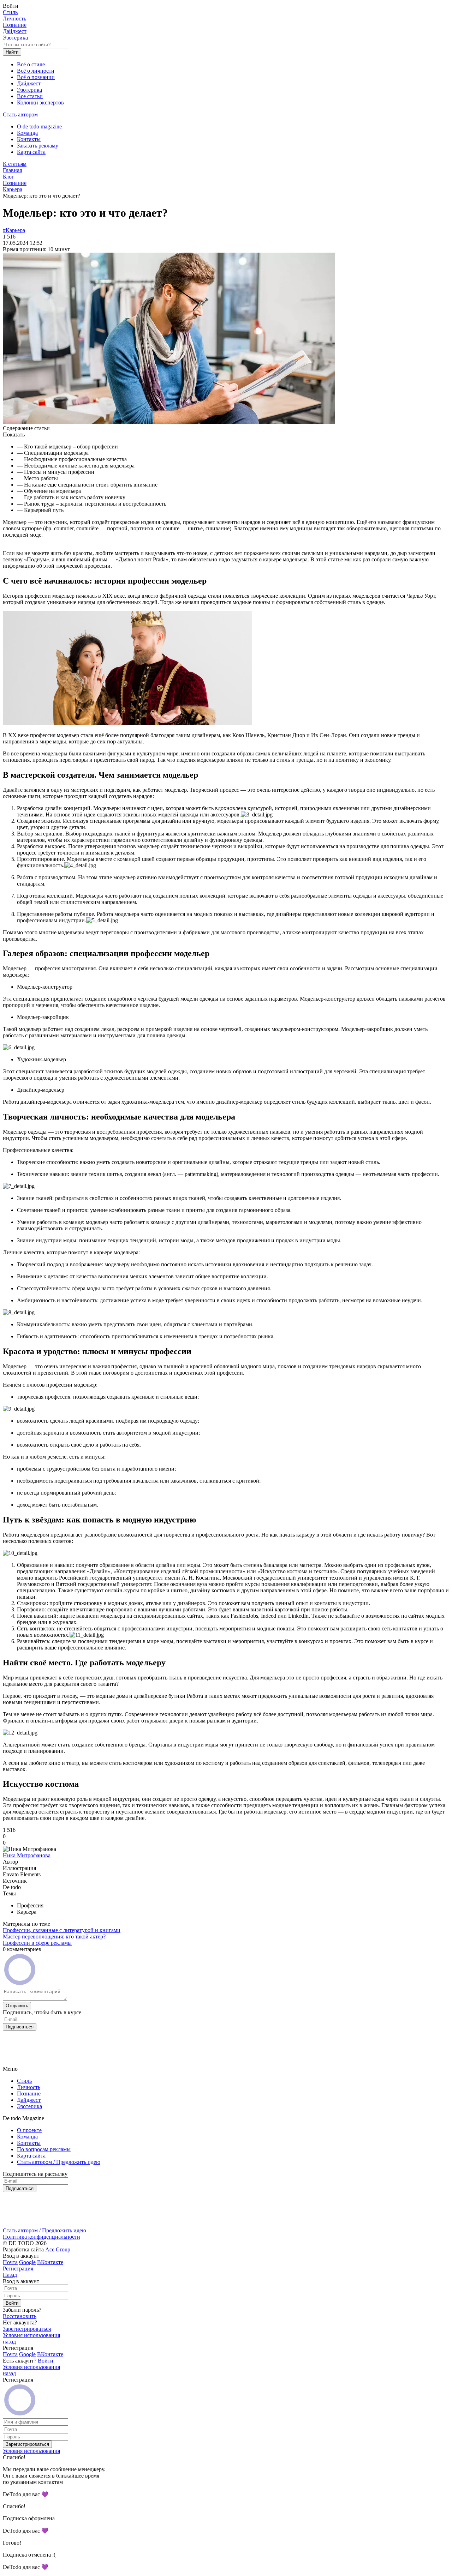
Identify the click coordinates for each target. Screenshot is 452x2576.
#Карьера (14, 230)
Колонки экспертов (40, 102)
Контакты (29, 139)
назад (9, 2342)
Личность (14, 19)
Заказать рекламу (38, 146)
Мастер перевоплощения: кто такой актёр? (54, 1936)
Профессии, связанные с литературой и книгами (62, 1930)
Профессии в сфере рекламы (37, 1943)
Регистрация (18, 2269)
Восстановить (20, 2316)
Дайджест (15, 31)
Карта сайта (31, 152)
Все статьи (30, 96)
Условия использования (31, 2335)
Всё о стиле (31, 64)
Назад (10, 2275)
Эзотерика (15, 38)
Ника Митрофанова (27, 1855)
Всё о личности (36, 71)
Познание (15, 25)
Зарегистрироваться (27, 2329)
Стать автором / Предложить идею (59, 2162)
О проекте (29, 2130)
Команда (27, 133)
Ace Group (58, 2249)
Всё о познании (36, 77)
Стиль (10, 12)
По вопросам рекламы (44, 2149)
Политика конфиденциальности (41, 2237)
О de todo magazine (39, 126)
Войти (46, 2361)
